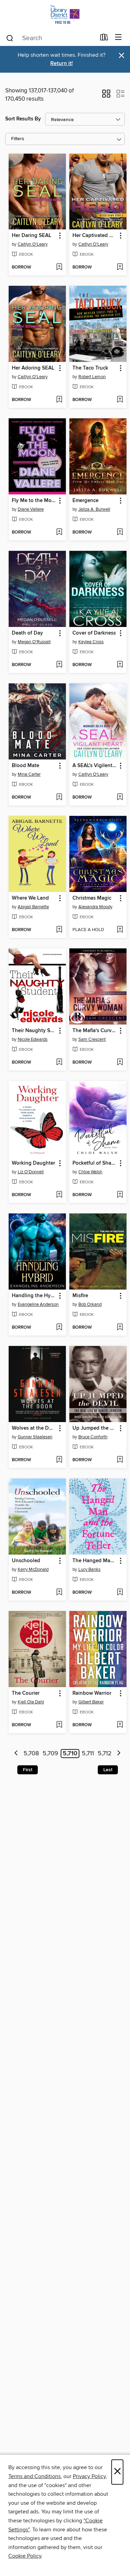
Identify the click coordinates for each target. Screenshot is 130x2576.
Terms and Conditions (34, 2476)
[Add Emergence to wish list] (120, 533)
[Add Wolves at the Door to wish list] (59, 1460)
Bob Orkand (90, 1304)
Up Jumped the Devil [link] (95, 1428)
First (28, 1770)
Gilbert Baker (91, 1702)
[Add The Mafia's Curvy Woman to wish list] (120, 1063)
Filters (18, 139)
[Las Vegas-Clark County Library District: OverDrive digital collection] (65, 15)
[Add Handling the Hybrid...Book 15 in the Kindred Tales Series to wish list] (59, 1328)
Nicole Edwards (33, 1039)
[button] (106, 96)
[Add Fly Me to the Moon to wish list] (59, 533)
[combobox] (51, 38)
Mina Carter (29, 774)
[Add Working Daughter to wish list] (59, 1195)
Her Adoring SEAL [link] (33, 368)
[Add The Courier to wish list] (59, 1725)
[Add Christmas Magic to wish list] (120, 930)
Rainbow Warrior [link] (92, 1693)
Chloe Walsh (90, 1172)
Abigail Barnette (33, 907)
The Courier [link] (26, 1693)
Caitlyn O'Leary (33, 244)
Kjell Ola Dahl (31, 1702)
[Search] (10, 38)
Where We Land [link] (30, 898)
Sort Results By (23, 119)
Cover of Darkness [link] (94, 633)
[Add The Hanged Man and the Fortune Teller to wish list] (120, 1593)
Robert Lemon (92, 377)
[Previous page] (16, 1754)
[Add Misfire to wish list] (120, 1328)
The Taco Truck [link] (90, 368)
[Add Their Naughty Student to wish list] (59, 1063)
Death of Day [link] (27, 633)
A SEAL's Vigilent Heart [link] (95, 766)
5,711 (88, 1754)
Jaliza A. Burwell (94, 509)
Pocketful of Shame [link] (95, 1163)
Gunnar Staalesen (35, 1437)
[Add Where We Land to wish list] (59, 930)
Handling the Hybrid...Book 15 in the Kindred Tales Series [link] (34, 1296)
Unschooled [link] (26, 1561)
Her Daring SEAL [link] (32, 236)
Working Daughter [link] (33, 1163)
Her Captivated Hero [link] (95, 236)
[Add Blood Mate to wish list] (59, 798)
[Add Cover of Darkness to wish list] (120, 665)
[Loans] (104, 39)
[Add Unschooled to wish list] (59, 1593)
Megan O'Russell (34, 642)
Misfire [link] (80, 1296)
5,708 (31, 1754)
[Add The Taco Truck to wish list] (120, 400)
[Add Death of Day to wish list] (59, 665)
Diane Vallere (31, 509)
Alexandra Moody (95, 907)
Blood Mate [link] (25, 766)
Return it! (62, 63)
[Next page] (119, 1754)
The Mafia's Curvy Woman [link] (95, 1031)
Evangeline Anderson (38, 1304)
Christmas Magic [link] (92, 898)
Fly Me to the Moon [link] (34, 501)
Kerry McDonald (33, 1569)
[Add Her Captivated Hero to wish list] (120, 267)
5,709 (50, 1754)
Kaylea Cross (91, 642)
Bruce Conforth (93, 1437)
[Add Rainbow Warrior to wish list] (120, 1725)
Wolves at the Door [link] (34, 1428)
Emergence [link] (85, 501)
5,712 (105, 1754)
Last (108, 1770)
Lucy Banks (89, 1569)
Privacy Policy (89, 2476)
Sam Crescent (92, 1039)
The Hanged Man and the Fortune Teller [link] (95, 1561)
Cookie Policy (25, 2556)
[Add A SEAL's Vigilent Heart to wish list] (120, 798)
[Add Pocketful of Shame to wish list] (120, 1195)
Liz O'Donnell (31, 1172)
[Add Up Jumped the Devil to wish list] (120, 1460)
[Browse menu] (118, 38)
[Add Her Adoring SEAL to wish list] (59, 400)
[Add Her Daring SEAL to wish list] (59, 267)
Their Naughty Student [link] (34, 1031)
